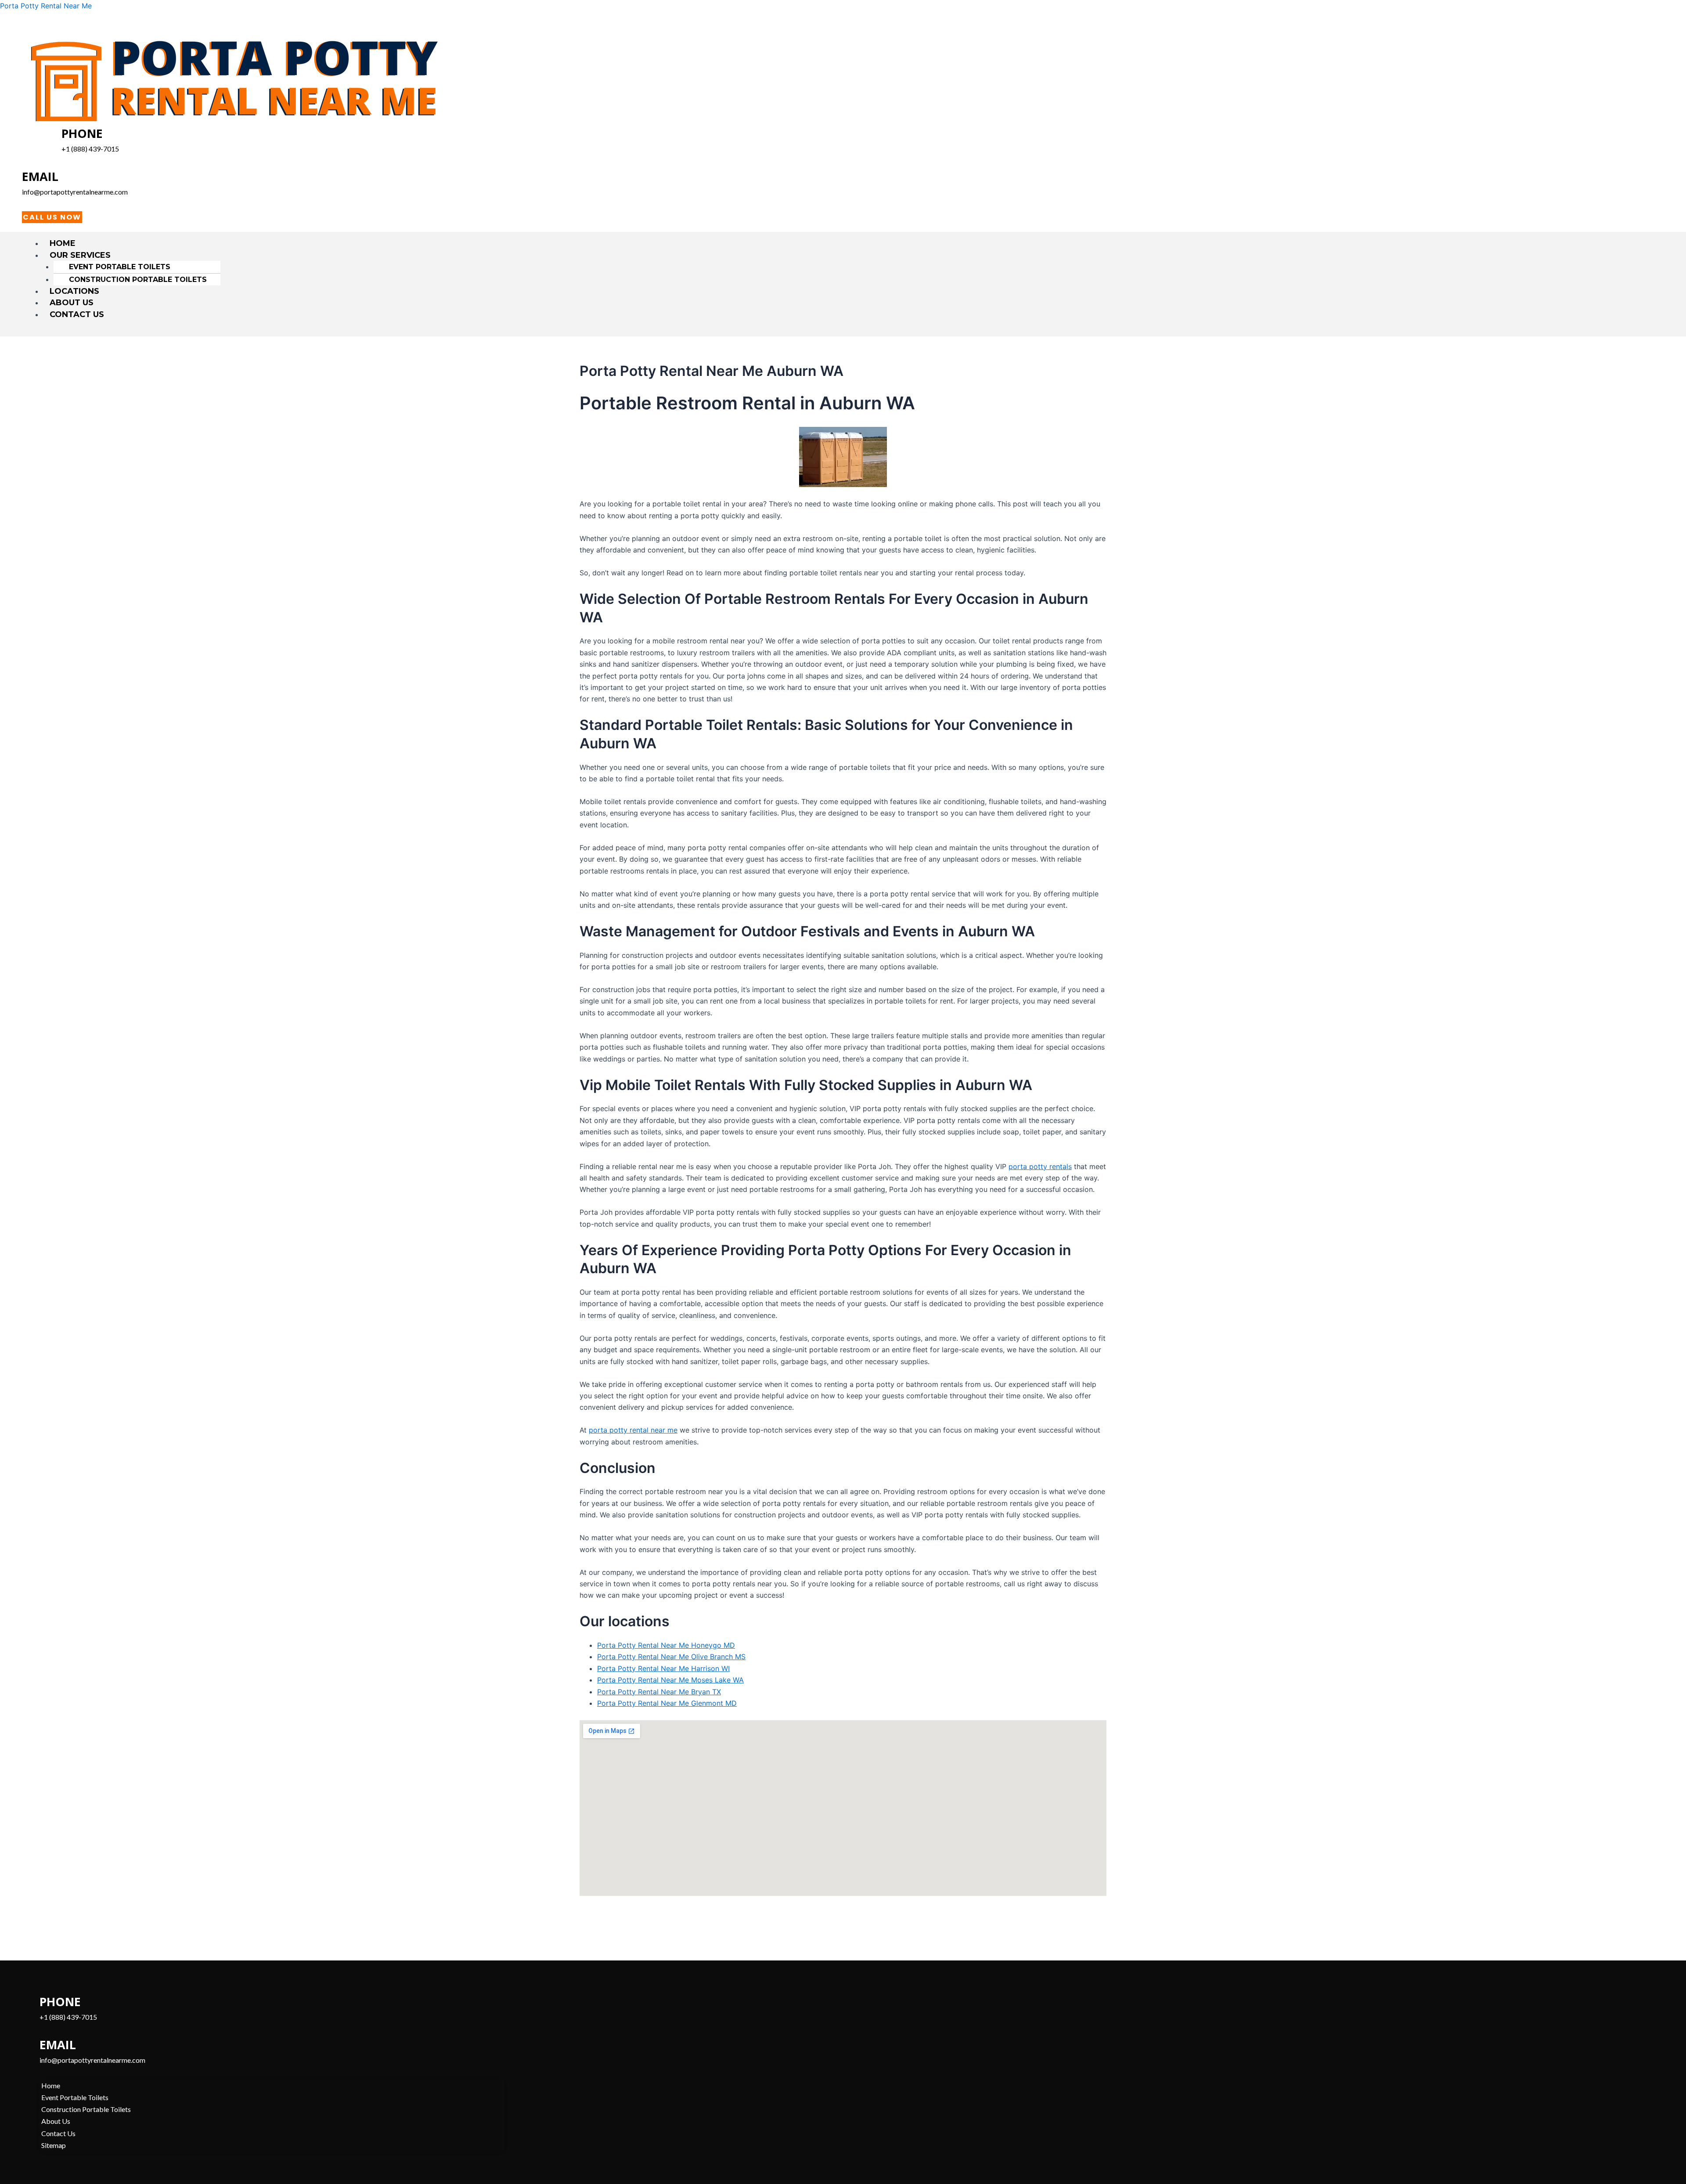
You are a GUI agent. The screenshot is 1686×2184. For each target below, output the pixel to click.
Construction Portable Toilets (138, 280)
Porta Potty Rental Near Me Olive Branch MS (671, 1657)
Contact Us (77, 314)
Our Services (80, 255)
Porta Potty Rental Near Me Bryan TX (659, 1692)
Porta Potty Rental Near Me (46, 6)
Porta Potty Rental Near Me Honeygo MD (666, 1645)
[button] (847, 255)
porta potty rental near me (633, 1430)
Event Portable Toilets (120, 267)
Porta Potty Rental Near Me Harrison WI (663, 1668)
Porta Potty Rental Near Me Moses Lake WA (670, 1680)
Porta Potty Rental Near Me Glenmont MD (667, 1703)
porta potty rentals (1040, 1166)
